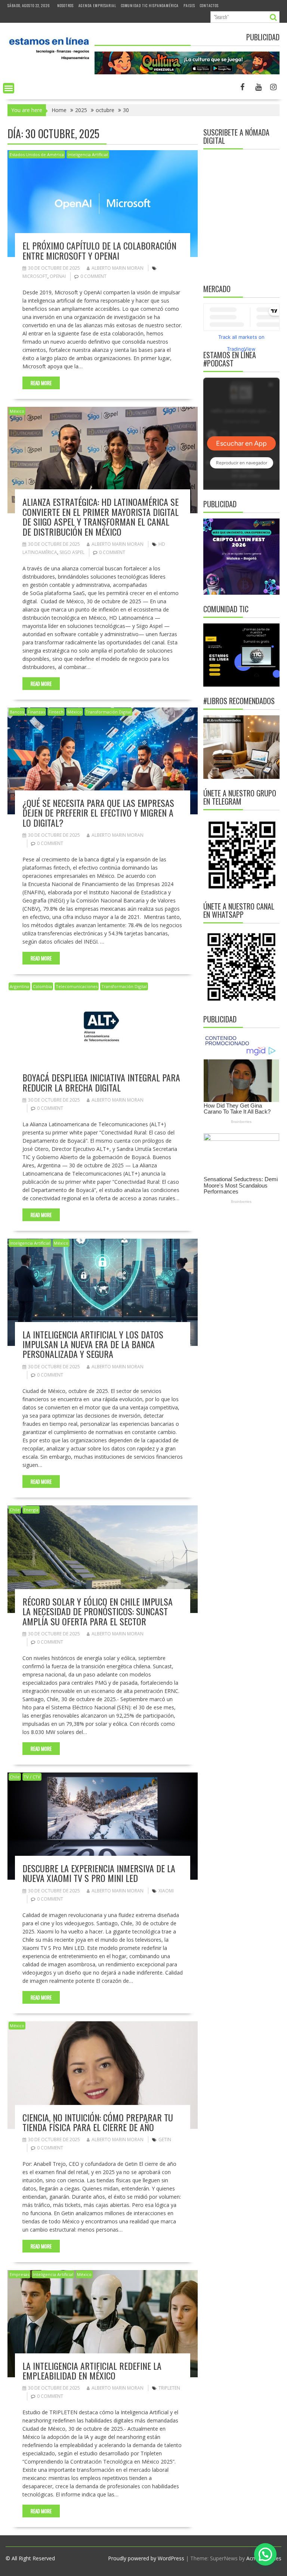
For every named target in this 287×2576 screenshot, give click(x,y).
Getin (165, 2140)
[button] (265, 2554)
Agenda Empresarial (97, 5)
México (17, 411)
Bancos (17, 712)
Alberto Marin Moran (118, 268)
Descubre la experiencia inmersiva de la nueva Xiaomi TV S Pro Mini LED (99, 1873)
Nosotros (65, 5)
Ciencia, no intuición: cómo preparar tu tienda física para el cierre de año (98, 2122)
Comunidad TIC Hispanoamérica (150, 5)
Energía (31, 1510)
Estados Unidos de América (37, 154)
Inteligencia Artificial (88, 154)
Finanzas (36, 712)
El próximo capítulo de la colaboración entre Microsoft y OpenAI (99, 250)
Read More (41, 383)
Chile (15, 1510)
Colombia (42, 986)
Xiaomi (166, 1891)
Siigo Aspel (72, 552)
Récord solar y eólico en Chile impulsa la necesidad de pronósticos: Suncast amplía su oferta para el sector (98, 1611)
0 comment (93, 276)
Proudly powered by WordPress (146, 2558)
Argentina (19, 986)
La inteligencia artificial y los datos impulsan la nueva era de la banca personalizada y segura (93, 1344)
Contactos (209, 5)
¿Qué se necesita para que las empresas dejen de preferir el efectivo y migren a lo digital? (98, 813)
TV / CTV (32, 1777)
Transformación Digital (108, 712)
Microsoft (35, 276)
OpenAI (58, 276)
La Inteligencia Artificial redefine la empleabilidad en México (92, 2371)
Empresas (19, 2274)
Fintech (56, 712)
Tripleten (169, 2388)
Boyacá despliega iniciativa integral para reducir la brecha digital (101, 1082)
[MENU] (9, 88)
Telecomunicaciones (77, 986)
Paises (189, 5)
